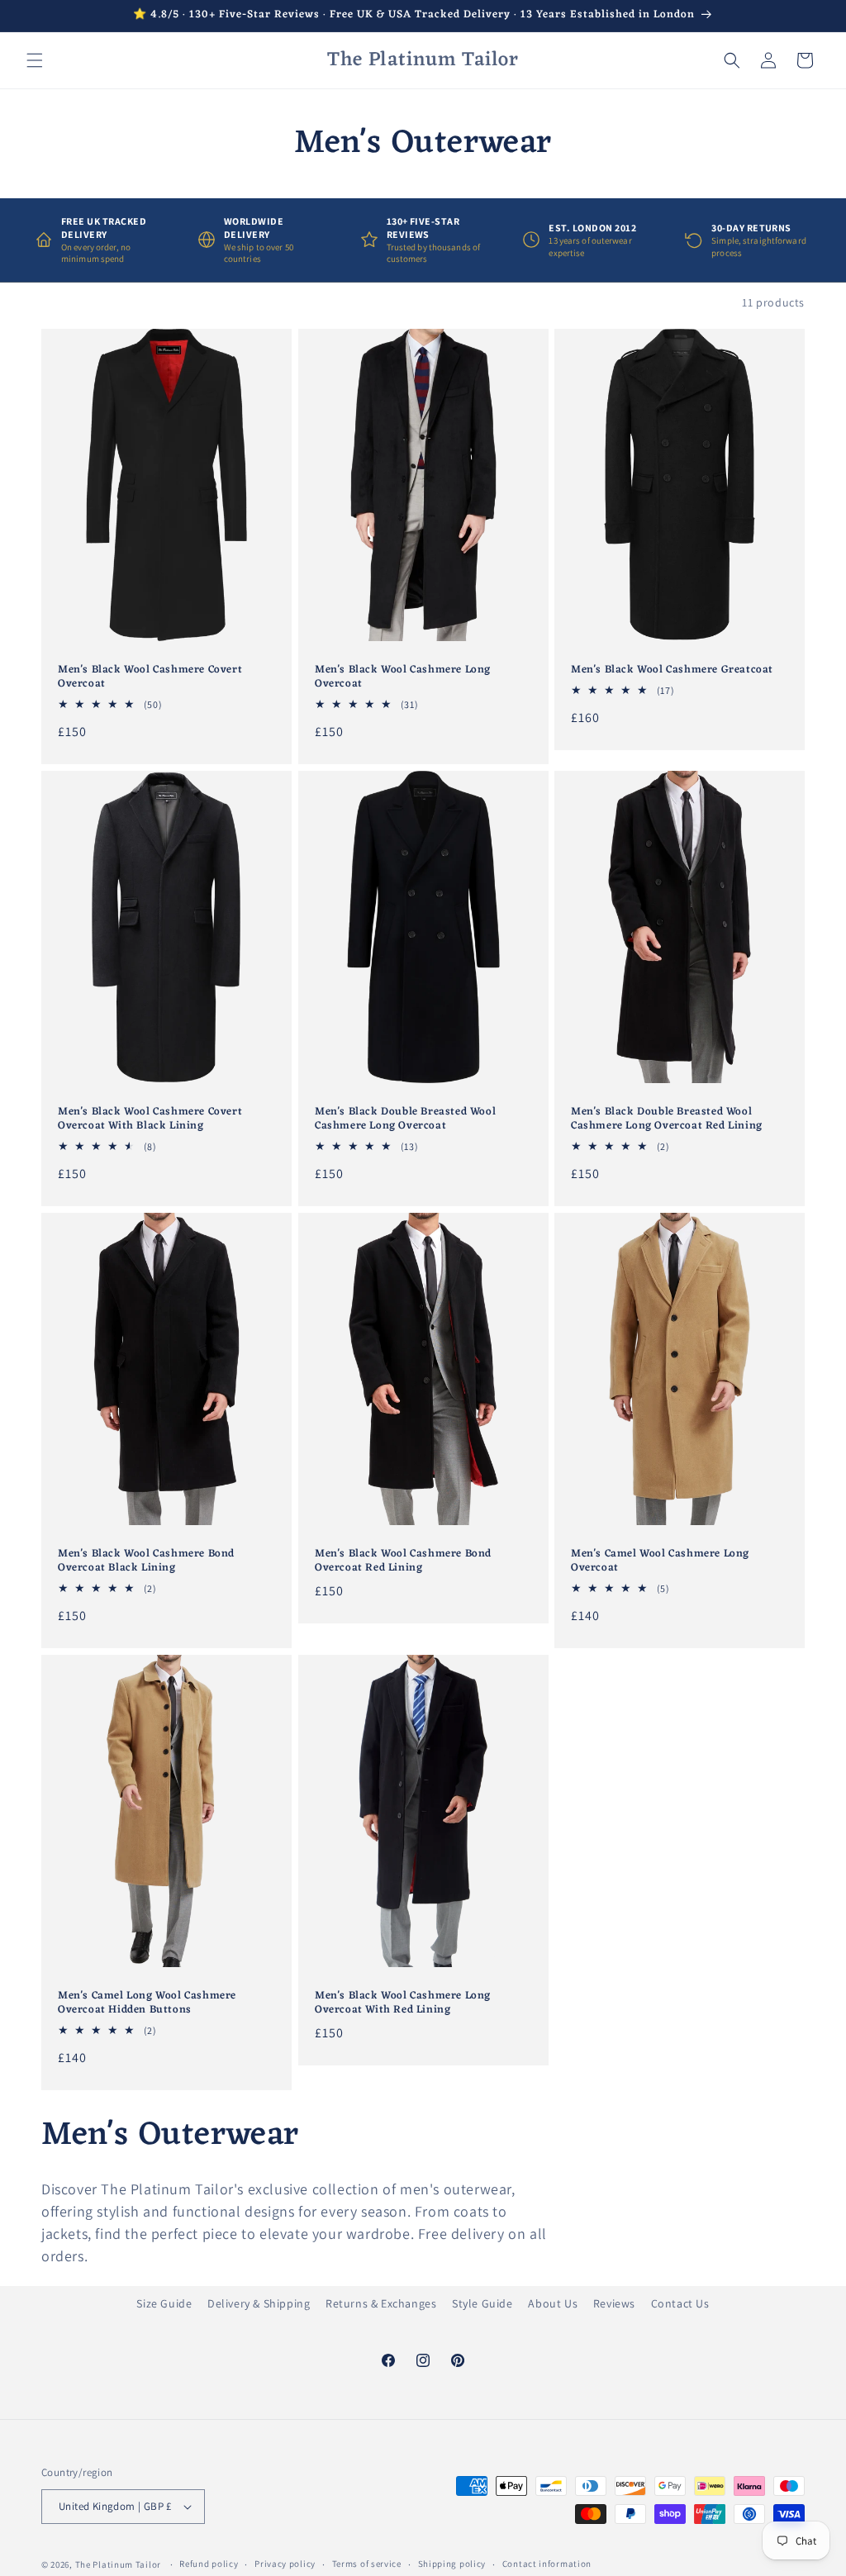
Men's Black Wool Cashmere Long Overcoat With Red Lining (403, 2003)
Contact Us (680, 2303)
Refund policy (209, 2564)
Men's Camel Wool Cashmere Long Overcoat (660, 1561)
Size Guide (164, 2303)
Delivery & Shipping (259, 2303)
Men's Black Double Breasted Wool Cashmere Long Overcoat (405, 1119)
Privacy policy (285, 2564)
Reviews (614, 2303)
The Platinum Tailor (118, 2564)
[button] (35, 60)
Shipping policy (452, 2564)
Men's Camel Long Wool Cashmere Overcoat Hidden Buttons (147, 2003)
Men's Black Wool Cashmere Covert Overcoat (150, 677)
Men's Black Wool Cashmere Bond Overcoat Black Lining (146, 1561)
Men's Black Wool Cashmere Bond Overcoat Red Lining (403, 1561)
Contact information (547, 2564)
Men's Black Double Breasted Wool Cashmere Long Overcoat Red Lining (667, 1119)
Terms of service (367, 2564)
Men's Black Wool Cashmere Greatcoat (672, 670)
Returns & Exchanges (381, 2303)
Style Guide (482, 2303)
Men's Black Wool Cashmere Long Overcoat (403, 677)
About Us (553, 2303)
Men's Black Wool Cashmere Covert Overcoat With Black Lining (150, 1119)
